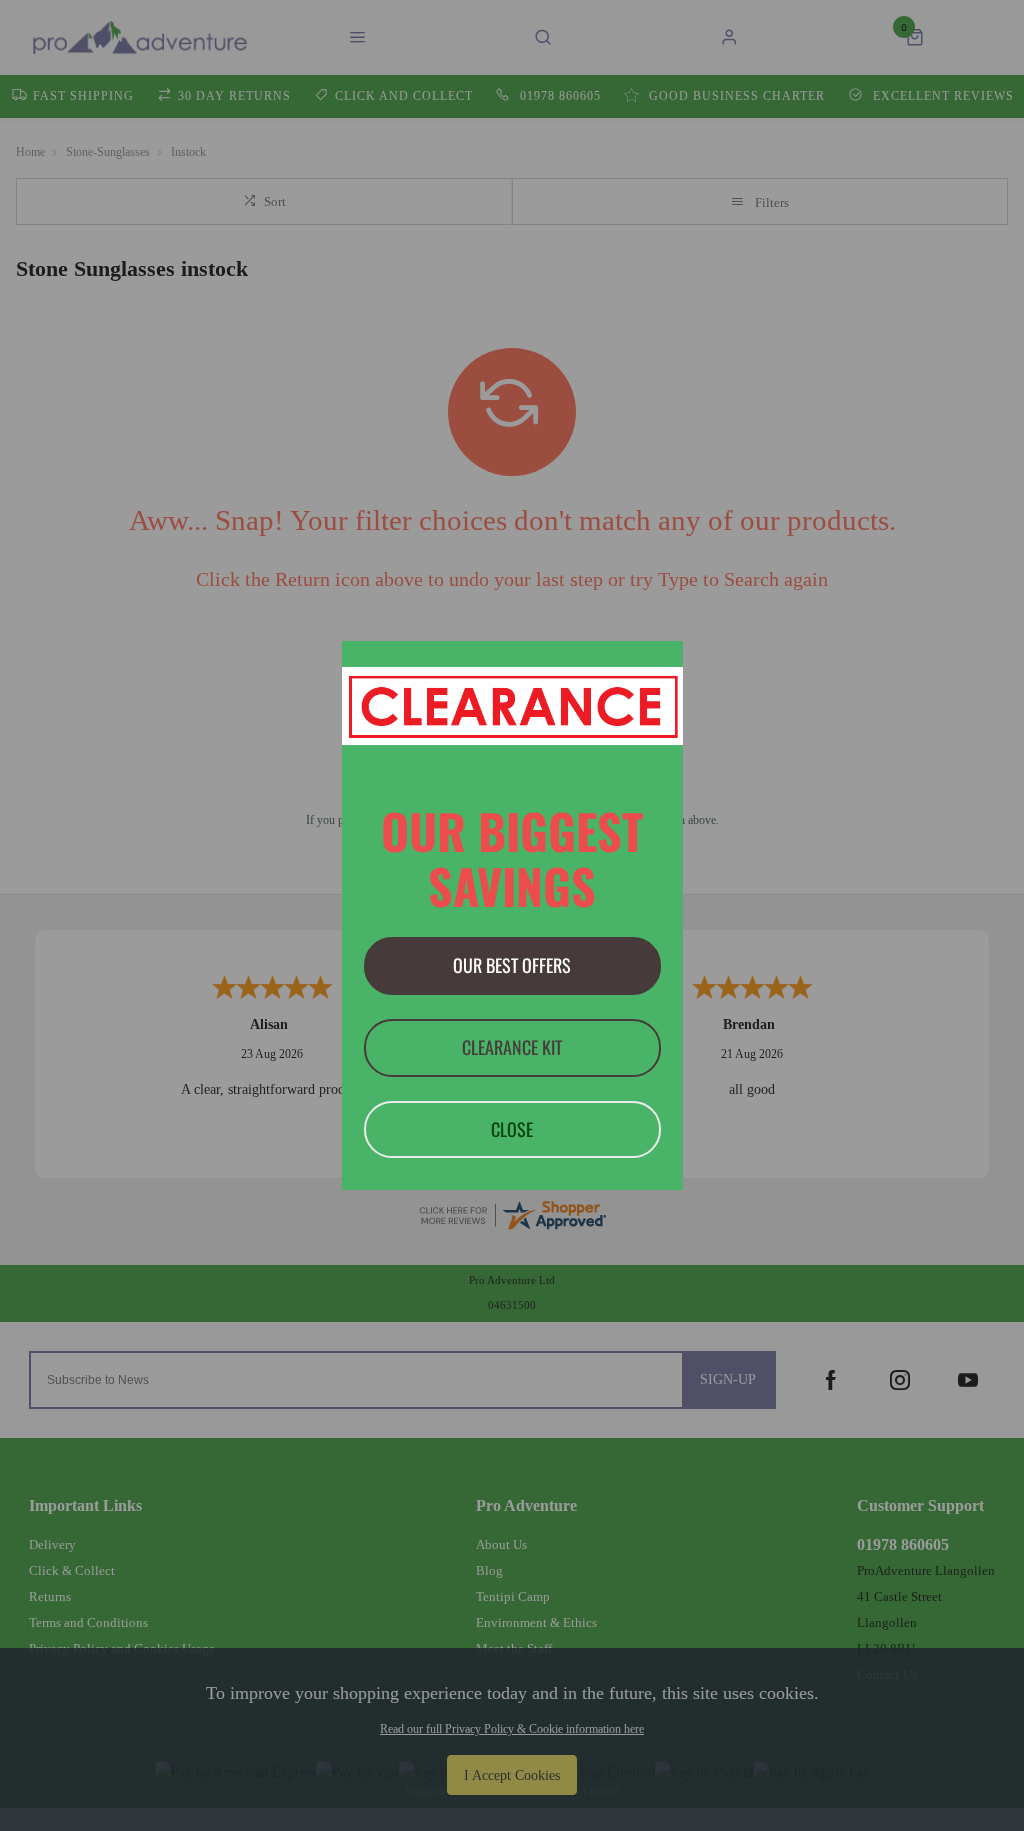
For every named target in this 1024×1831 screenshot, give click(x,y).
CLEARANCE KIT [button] (512, 1047)
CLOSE (512, 1129)
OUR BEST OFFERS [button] (512, 965)
